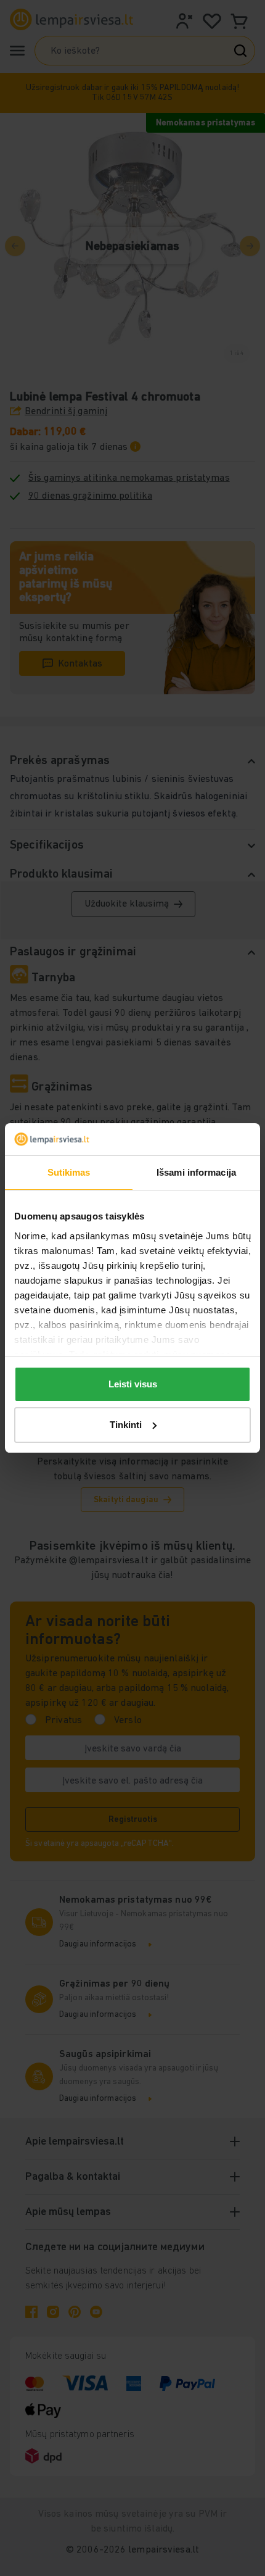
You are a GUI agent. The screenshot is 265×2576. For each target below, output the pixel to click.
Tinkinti (126, 1425)
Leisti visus (133, 1384)
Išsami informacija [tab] (196, 1172)
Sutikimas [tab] (69, 1172)
